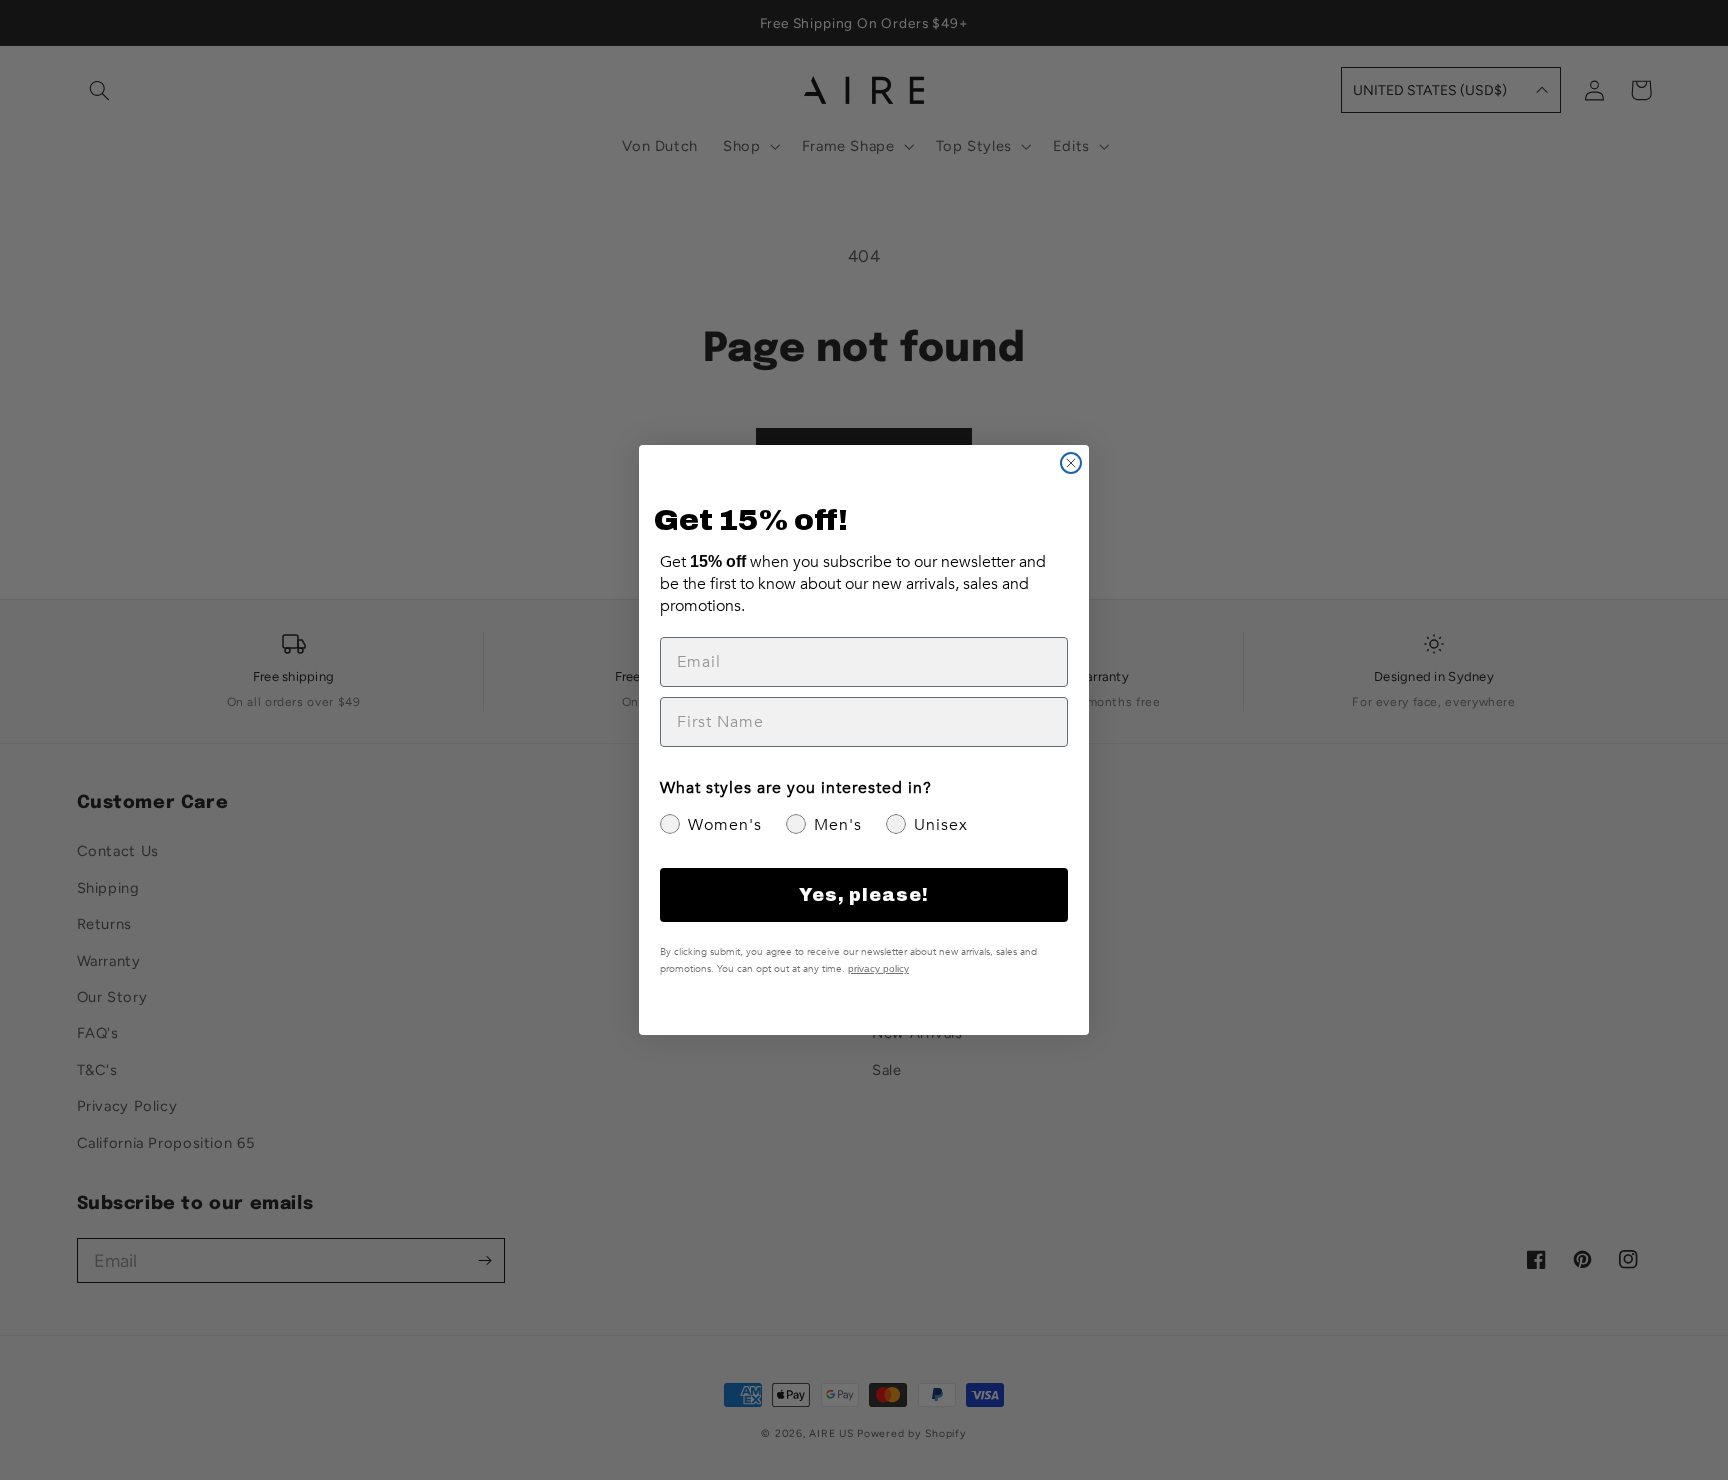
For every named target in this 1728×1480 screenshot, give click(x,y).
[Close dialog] (1071, 463)
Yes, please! (864, 895)
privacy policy (878, 968)
